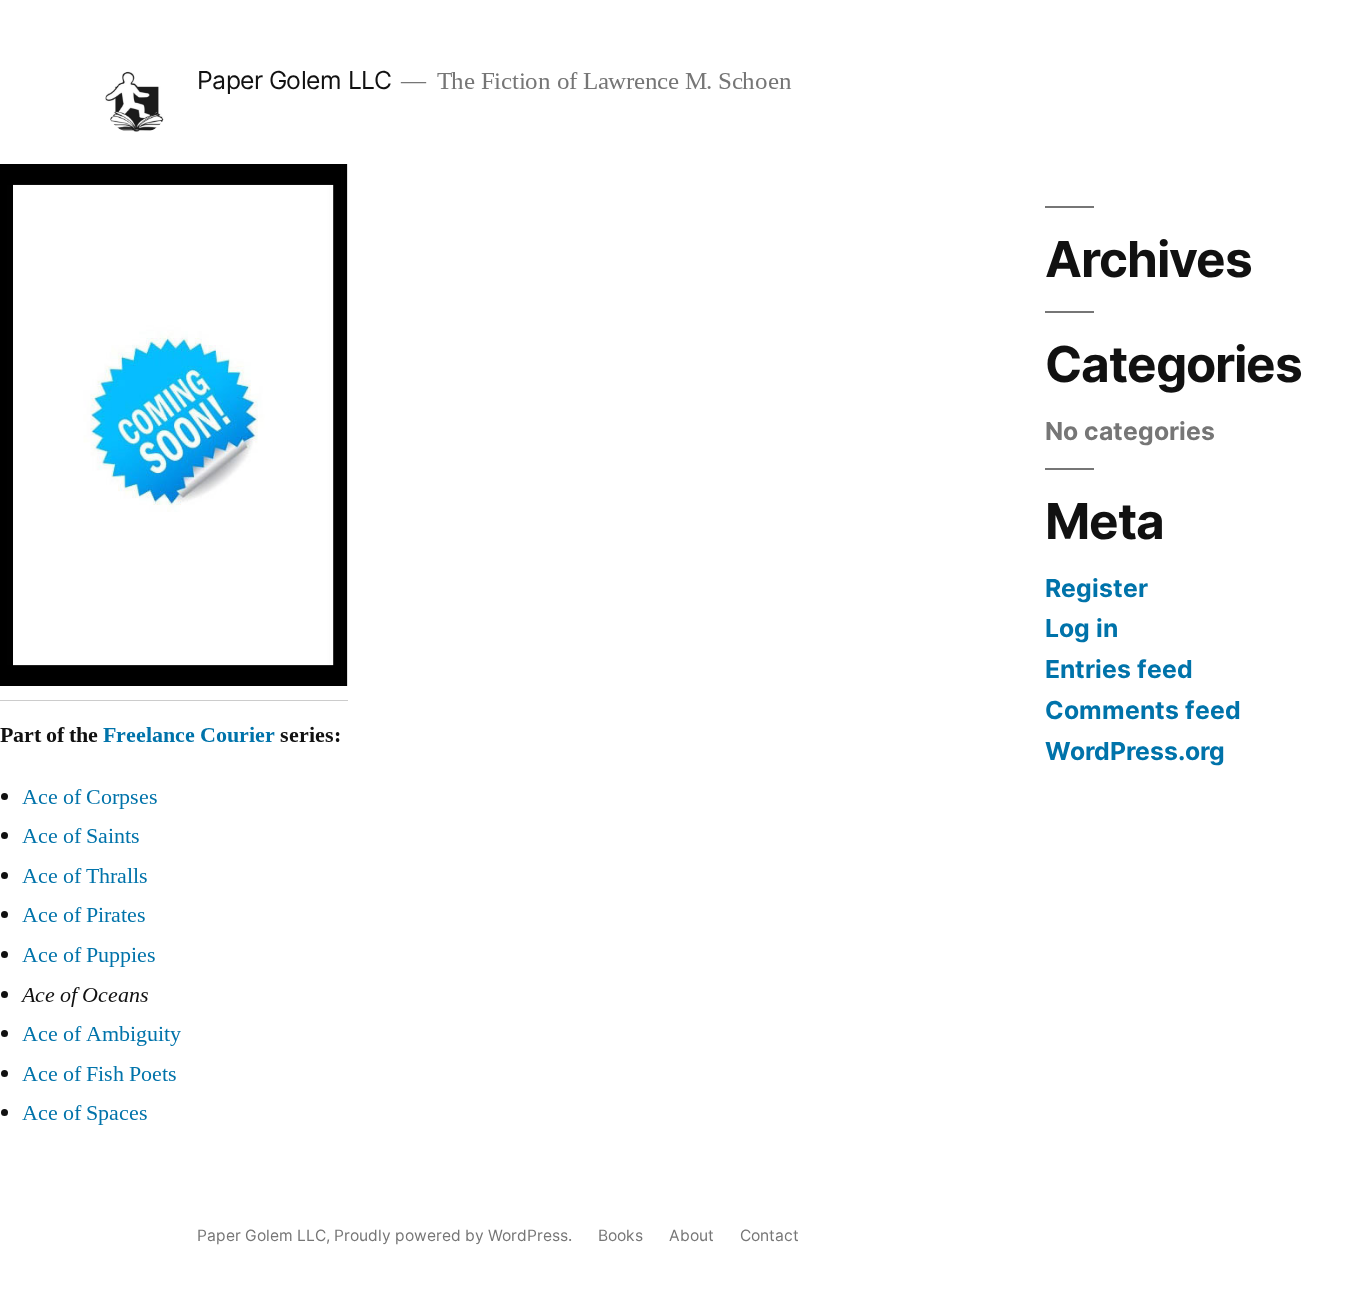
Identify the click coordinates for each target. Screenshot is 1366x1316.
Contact (769, 1235)
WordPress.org (1135, 751)
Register (1096, 588)
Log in (1081, 628)
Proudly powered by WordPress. (455, 1235)
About (691, 1235)
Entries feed (1119, 669)
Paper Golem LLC (294, 80)
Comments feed (1143, 710)
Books (620, 1235)
